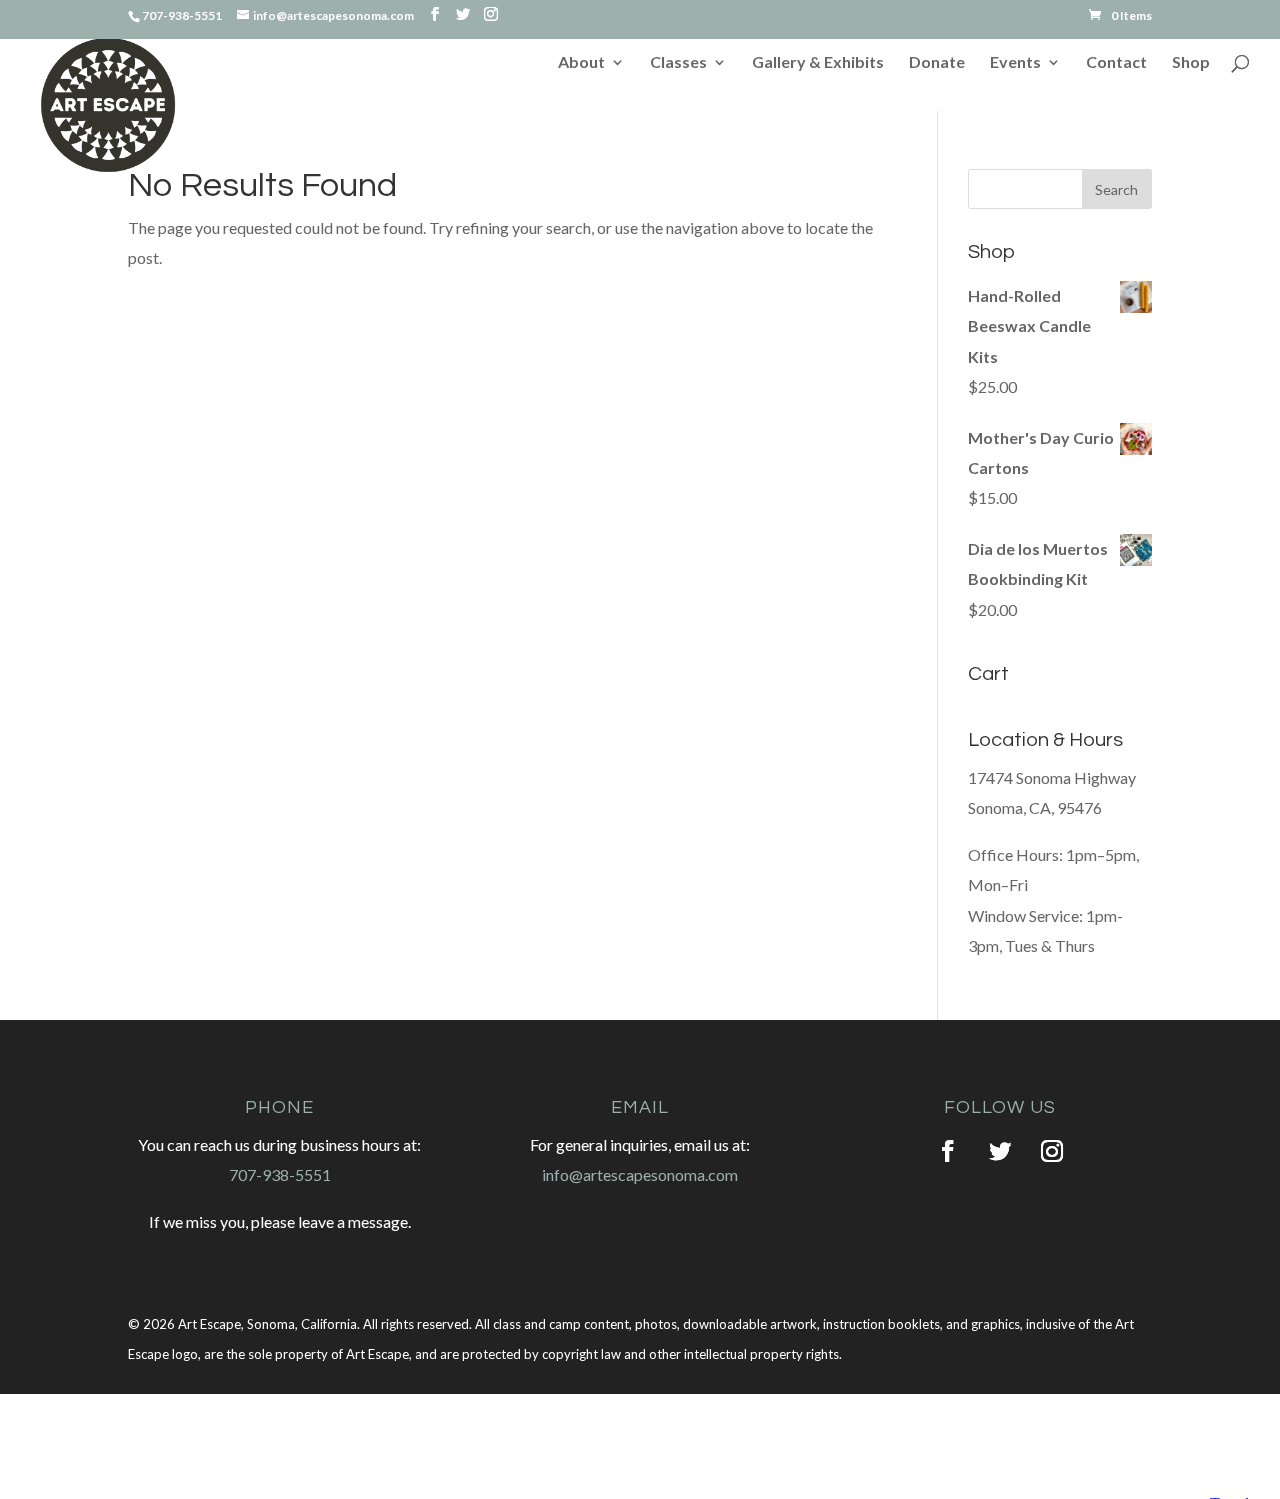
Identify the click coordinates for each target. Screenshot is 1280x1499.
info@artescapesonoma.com (640, 1174)
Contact (1116, 63)
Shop (1191, 63)
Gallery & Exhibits (818, 63)
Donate (937, 63)
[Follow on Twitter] (1000, 1151)
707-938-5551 (280, 1174)
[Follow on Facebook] (948, 1151)
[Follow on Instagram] (1052, 1151)
